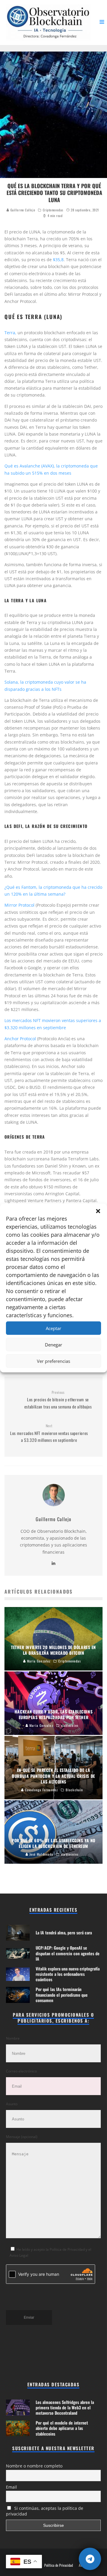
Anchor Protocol (20, 1039)
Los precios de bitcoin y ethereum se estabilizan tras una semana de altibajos (58, 1400)
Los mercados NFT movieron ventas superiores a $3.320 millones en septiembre (49, 1433)
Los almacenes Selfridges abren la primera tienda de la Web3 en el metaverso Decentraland (65, 2407)
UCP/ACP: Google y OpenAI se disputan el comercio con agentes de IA (68, 1953)
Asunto (12, 2104)
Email (11, 2487)
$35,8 (58, 260)
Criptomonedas (53, 210)
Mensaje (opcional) (22, 2137)
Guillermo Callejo (22, 210)
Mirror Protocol (19, 905)
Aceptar (53, 1328)
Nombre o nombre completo (34, 2466)
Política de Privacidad (59, 2565)
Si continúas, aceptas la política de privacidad (45, 2511)
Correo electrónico (21, 2071)
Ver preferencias (53, 1361)
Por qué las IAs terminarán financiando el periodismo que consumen (62, 1994)
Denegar (53, 1345)
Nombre (13, 2038)
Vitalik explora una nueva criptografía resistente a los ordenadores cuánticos (68, 1974)
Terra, (10, 333)
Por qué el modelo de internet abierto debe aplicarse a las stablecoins (62, 2428)
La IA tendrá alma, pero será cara (64, 1932)
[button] (98, 1211)
